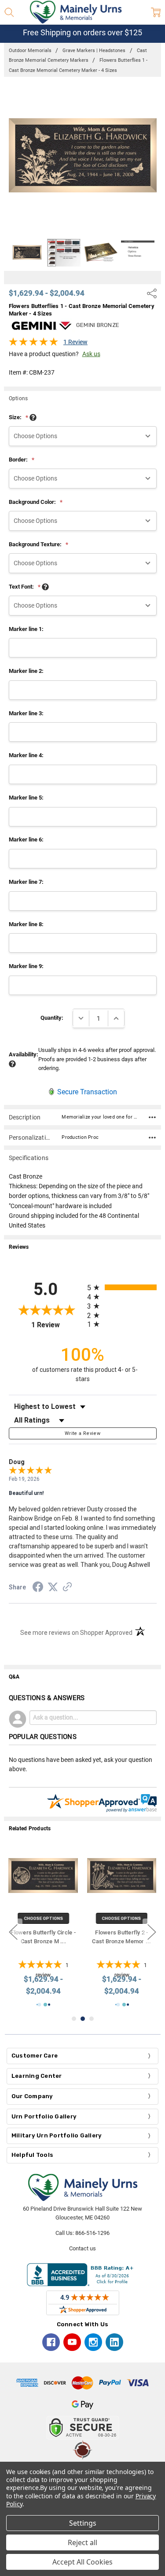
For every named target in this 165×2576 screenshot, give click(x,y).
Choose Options (43, 1918)
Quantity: (52, 1018)
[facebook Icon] (51, 2342)
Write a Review (82, 1433)
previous (13, 1932)
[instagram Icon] (93, 2342)
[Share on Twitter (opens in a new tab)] (53, 1588)
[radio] (122, 1287)
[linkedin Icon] (114, 2342)
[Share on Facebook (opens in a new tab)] (38, 1588)
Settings (83, 2523)
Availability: (24, 1054)
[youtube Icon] (72, 2342)
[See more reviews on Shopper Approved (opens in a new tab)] (67, 1588)
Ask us (91, 354)
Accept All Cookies (82, 2562)
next (152, 1932)
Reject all (82, 2542)
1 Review (75, 342)
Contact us (82, 2248)
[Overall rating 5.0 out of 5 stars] (33, 344)
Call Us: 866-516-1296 (82, 2233)
